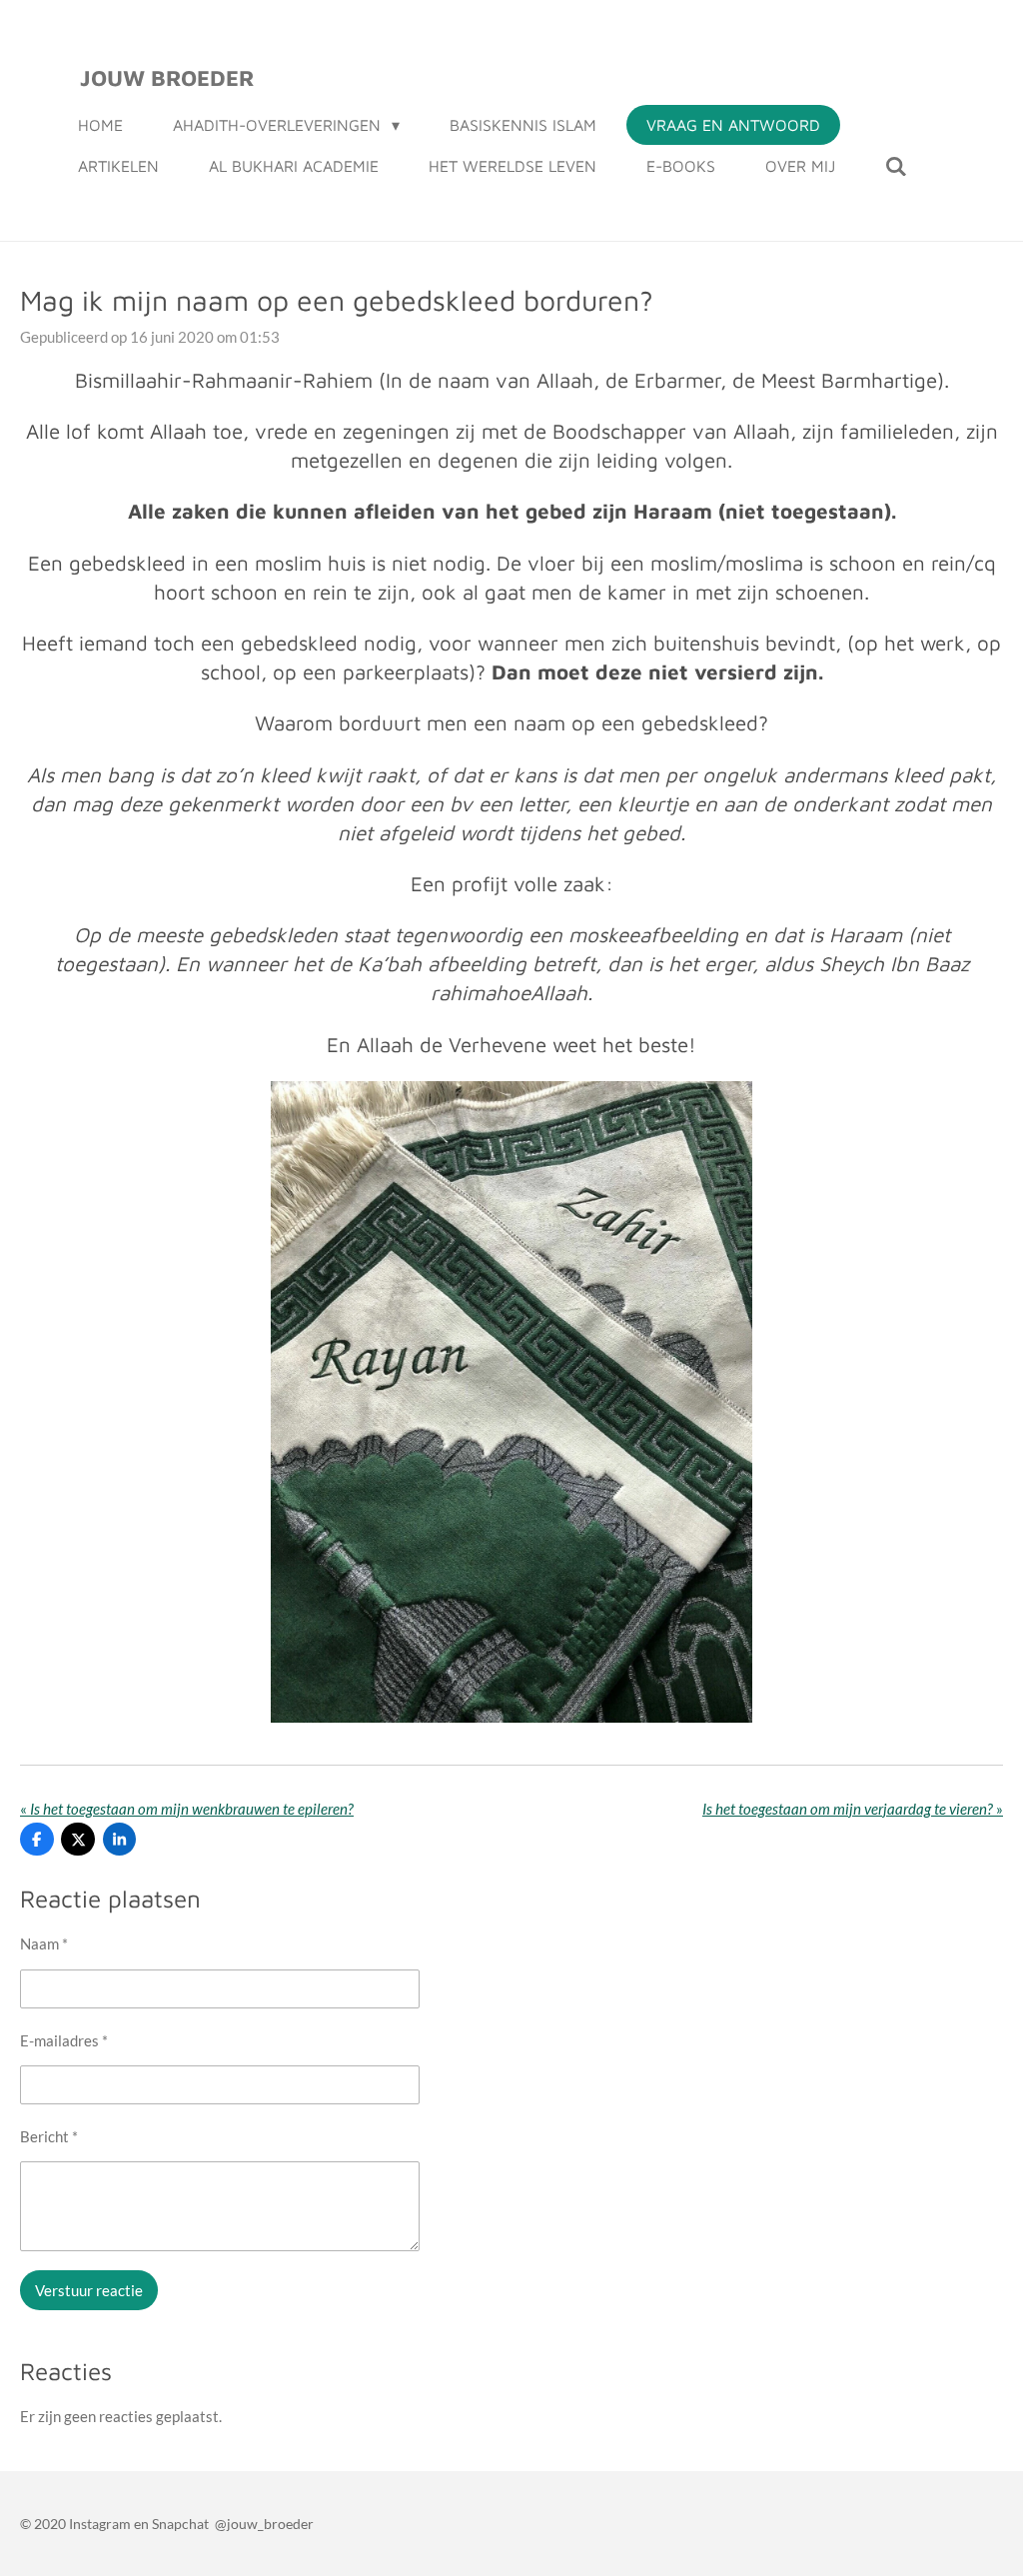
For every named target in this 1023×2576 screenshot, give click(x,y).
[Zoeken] (896, 166)
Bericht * (49, 2136)
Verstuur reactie (89, 2290)
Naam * (44, 1943)
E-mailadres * (64, 2040)
